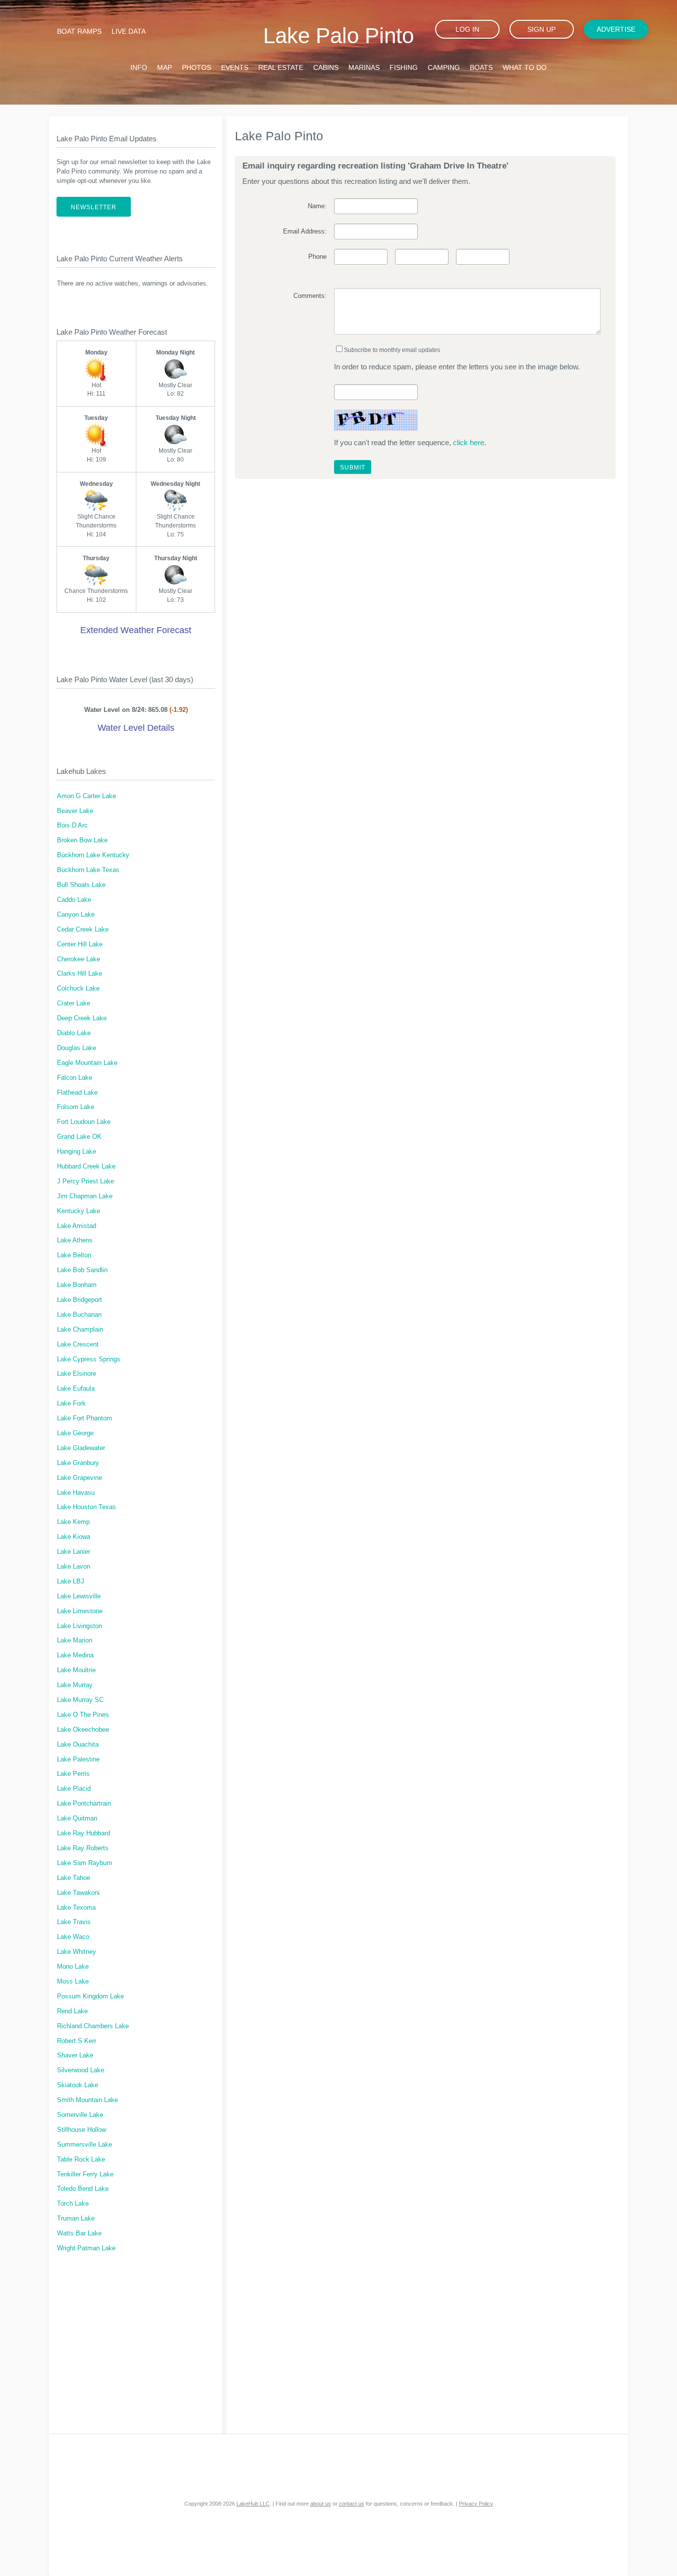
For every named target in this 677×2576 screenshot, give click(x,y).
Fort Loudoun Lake (84, 1122)
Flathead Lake (77, 1093)
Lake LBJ (71, 1581)
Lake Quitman (77, 1818)
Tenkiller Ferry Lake (85, 2174)
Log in (467, 29)
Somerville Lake (80, 2115)
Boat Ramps (79, 31)
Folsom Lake (76, 1107)
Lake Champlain (80, 1330)
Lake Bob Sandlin (82, 1270)
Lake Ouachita (78, 1745)
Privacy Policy (476, 2504)
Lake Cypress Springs (89, 1359)
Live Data (129, 31)
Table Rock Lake (81, 2160)
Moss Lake (73, 1982)
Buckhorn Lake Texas (88, 870)
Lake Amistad (77, 1226)
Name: (317, 206)
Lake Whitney (77, 1952)
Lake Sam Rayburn (85, 1863)
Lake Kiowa (74, 1537)
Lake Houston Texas (86, 1507)
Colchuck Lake (78, 989)
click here (469, 442)
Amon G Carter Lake (86, 796)
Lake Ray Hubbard (84, 1833)
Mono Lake (73, 1967)
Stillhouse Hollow (82, 2130)
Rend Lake (72, 2011)
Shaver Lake (75, 2055)
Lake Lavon (74, 1567)
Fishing (404, 67)
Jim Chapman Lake (85, 1196)
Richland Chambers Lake (93, 2026)
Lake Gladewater (81, 1448)
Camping (444, 67)
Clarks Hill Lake (80, 974)
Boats (481, 67)
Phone (317, 257)
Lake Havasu (76, 1493)
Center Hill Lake (80, 944)
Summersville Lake (85, 2145)
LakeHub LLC (253, 2504)
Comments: (310, 296)
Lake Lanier (74, 1552)
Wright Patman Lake (86, 2248)
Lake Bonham (77, 1285)
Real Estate (281, 67)
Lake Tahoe (74, 1878)
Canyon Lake (76, 915)
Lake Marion (75, 1640)
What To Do (525, 67)
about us (321, 2504)
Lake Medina (75, 1655)
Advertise (616, 29)
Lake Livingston (80, 1626)
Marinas (364, 67)
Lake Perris (73, 1774)
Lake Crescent (78, 1345)
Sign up (541, 29)
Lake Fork (71, 1404)
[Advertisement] (136, 2349)
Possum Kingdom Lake (90, 1996)
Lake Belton (74, 1255)
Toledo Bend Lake (83, 2189)
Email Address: (305, 232)
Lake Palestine (78, 1759)
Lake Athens (75, 1240)
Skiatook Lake (78, 2085)
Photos (197, 67)
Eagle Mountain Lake (87, 1063)
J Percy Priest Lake (85, 1181)
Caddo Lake (74, 900)
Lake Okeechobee (83, 1730)
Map (165, 67)
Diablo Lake (74, 1033)
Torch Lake (73, 2204)
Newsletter (94, 207)
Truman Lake (76, 2219)
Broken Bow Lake (82, 840)
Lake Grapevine (80, 1478)
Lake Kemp (73, 1522)
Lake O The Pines (83, 1715)
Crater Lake (74, 1003)
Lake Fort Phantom (85, 1418)
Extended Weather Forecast (136, 630)
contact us (352, 2504)
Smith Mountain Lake (87, 2100)
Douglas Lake (77, 1048)
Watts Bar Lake (79, 2233)
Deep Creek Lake (82, 1018)
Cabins (326, 67)
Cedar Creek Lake (83, 930)
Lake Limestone (80, 1611)
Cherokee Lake (79, 959)
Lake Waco (73, 1937)
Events (235, 67)
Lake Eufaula (76, 1389)
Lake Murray (75, 1685)
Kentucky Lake (79, 1211)
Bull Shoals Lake (81, 885)
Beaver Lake (75, 811)
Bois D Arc (72, 825)
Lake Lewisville (79, 1596)
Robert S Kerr (77, 2041)
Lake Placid (74, 1789)
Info (139, 67)
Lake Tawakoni (78, 1893)
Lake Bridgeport (80, 1300)
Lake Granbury (78, 1463)
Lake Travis (74, 1922)
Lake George (75, 1433)
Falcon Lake (75, 1078)
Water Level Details (136, 728)
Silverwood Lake (81, 2070)
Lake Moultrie (76, 1670)
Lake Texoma (76, 1908)
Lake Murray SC (80, 1700)
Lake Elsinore (77, 1374)
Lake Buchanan (79, 1315)
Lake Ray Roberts (83, 1848)
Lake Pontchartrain (84, 1804)
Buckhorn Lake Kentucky (93, 855)
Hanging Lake (77, 1152)
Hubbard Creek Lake (86, 1167)
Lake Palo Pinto (338, 35)
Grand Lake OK (79, 1137)
